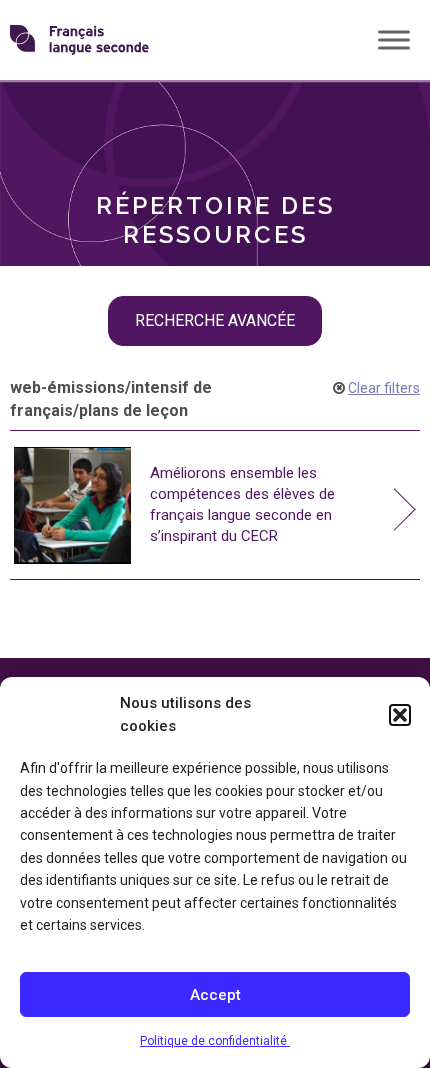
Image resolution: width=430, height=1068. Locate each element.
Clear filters (384, 388)
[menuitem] (215, 116)
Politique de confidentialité (215, 1041)
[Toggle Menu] (394, 39)
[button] (400, 715)
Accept (215, 995)
